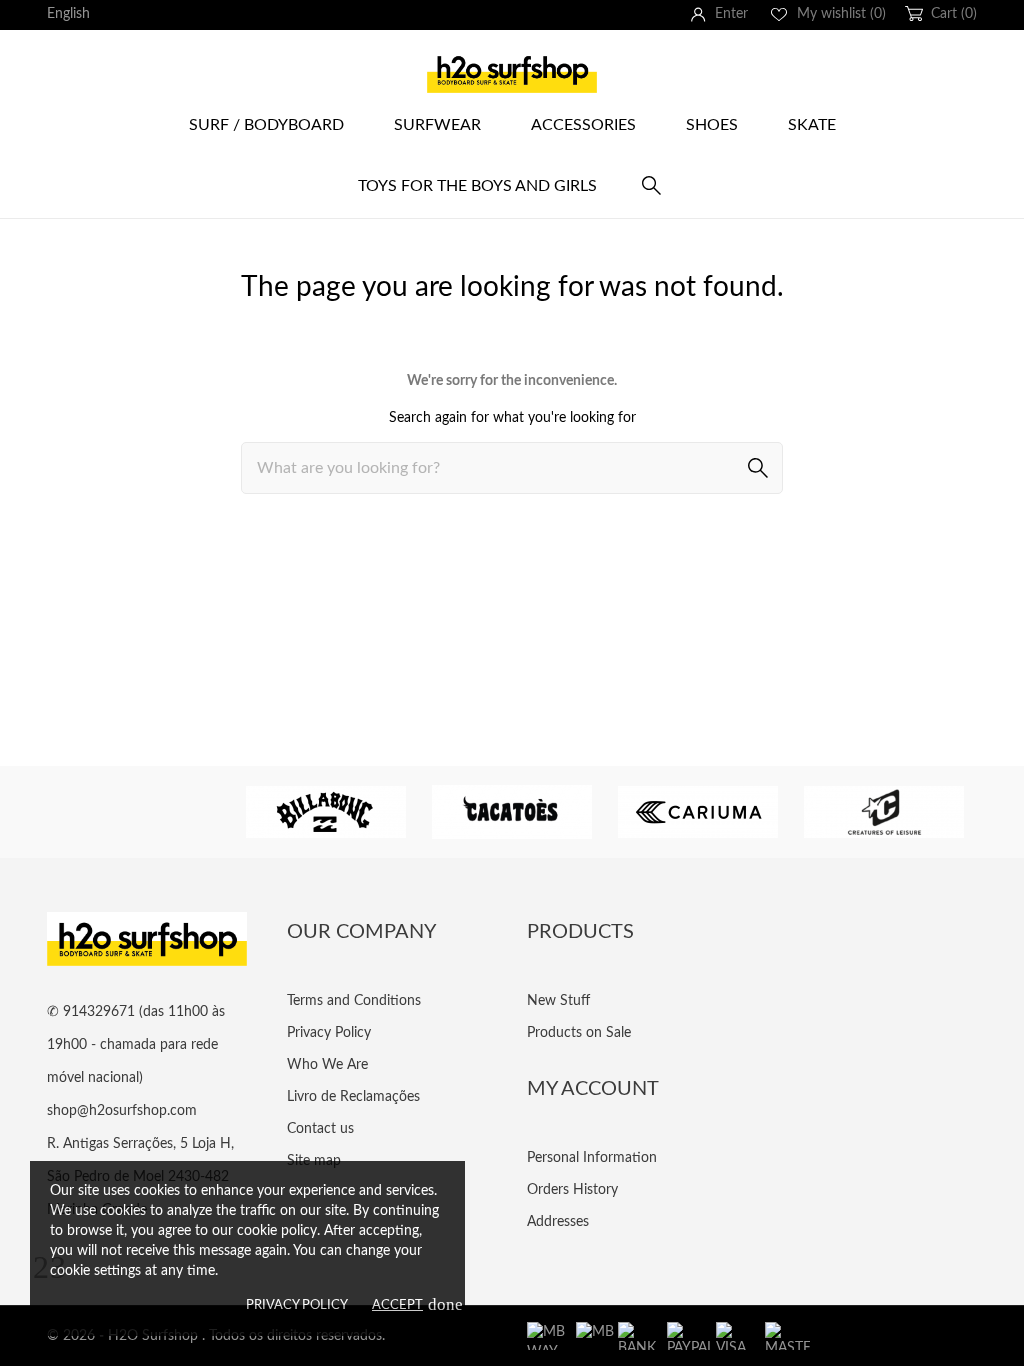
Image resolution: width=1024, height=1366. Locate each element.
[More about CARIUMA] (698, 812)
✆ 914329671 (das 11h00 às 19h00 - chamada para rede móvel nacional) (136, 1045)
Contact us (320, 1129)
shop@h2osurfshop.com (122, 1111)
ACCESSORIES (583, 125)
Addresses (558, 1222)
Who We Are (327, 1065)
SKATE (812, 125)
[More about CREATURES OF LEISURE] (884, 812)
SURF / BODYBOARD (266, 125)
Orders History (572, 1190)
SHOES (712, 125)
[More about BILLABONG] (326, 812)
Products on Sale (579, 1033)
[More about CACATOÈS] (512, 812)
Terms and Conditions (354, 1001)
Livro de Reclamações (353, 1097)
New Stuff (558, 1001)
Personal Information (592, 1158)
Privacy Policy (297, 1305)
